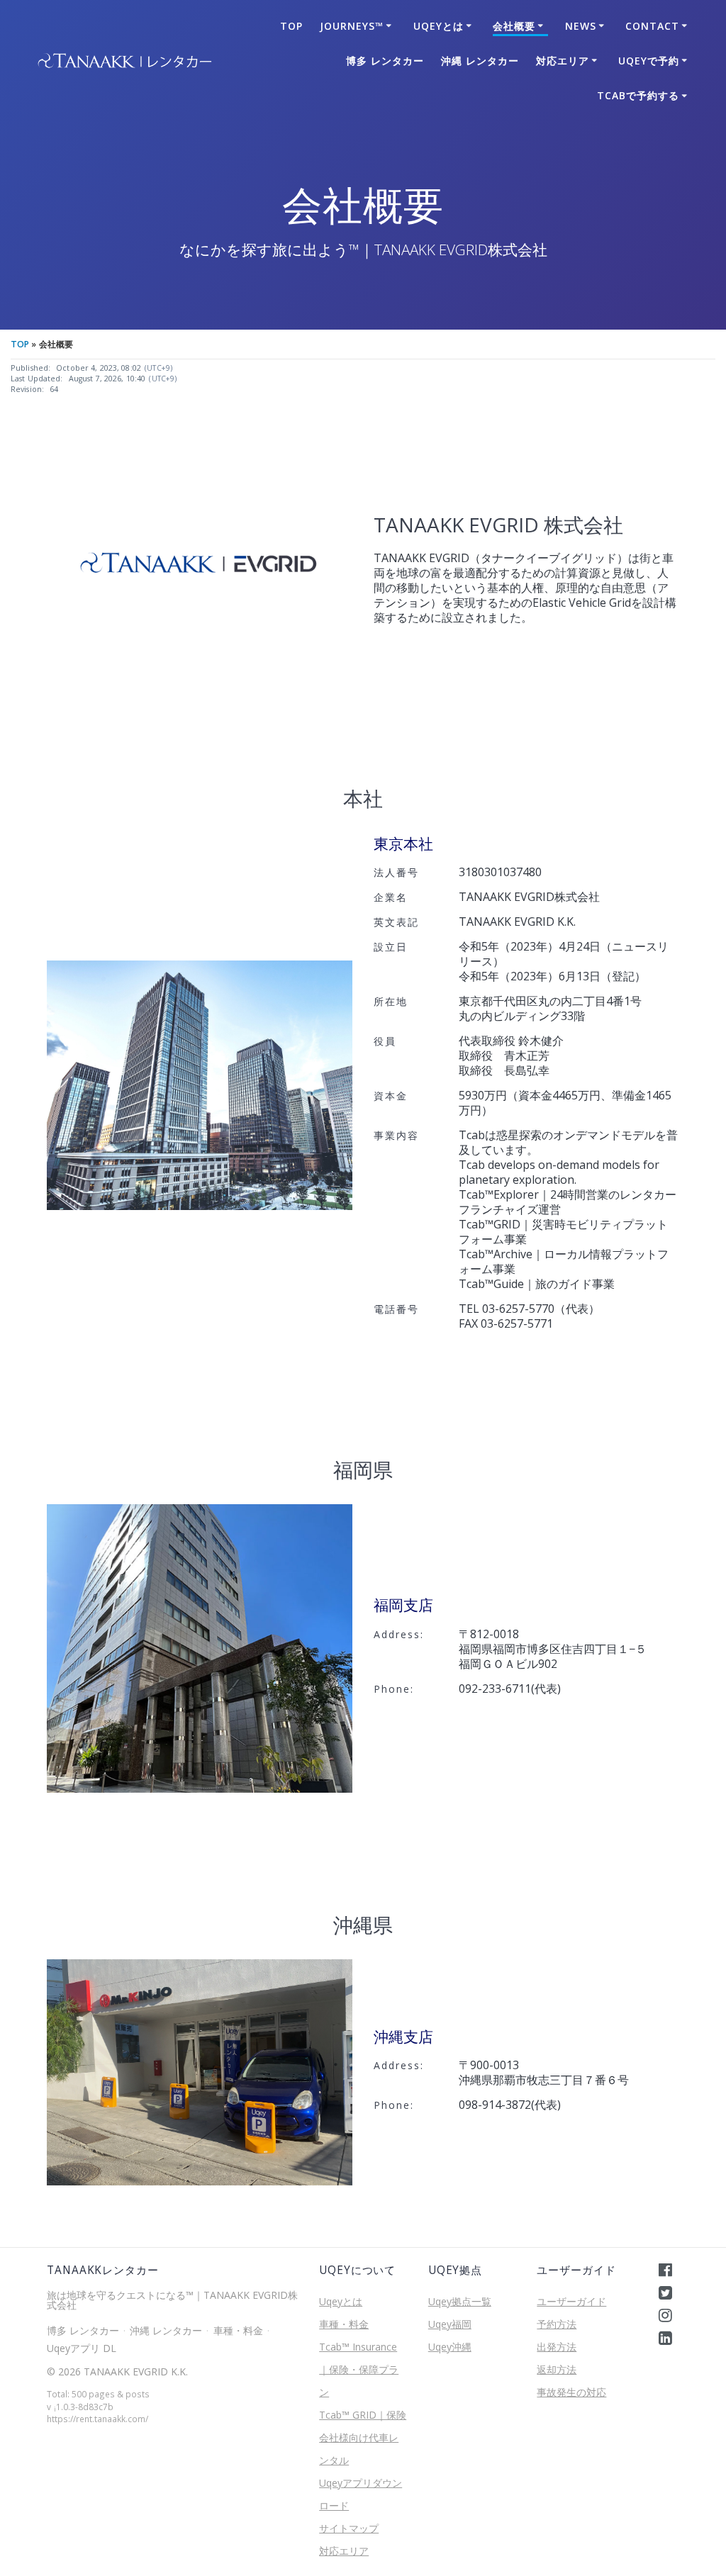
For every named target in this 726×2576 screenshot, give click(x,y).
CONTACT (652, 26)
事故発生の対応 (571, 2392)
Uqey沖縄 (450, 2347)
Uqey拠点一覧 (460, 2301)
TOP (291, 26)
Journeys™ (352, 26)
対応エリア (563, 61)
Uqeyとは (439, 26)
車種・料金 (238, 2330)
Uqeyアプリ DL (82, 2348)
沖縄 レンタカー (480, 61)
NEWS (581, 26)
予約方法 (557, 2324)
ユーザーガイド (571, 2301)
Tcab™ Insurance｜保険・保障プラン (359, 2369)
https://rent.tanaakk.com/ (97, 2419)
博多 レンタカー (385, 61)
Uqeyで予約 (649, 61)
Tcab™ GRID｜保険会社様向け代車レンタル (363, 2437)
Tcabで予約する (638, 95)
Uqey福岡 (450, 2324)
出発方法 (557, 2347)
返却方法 (557, 2369)
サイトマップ (349, 2528)
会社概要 (514, 26)
